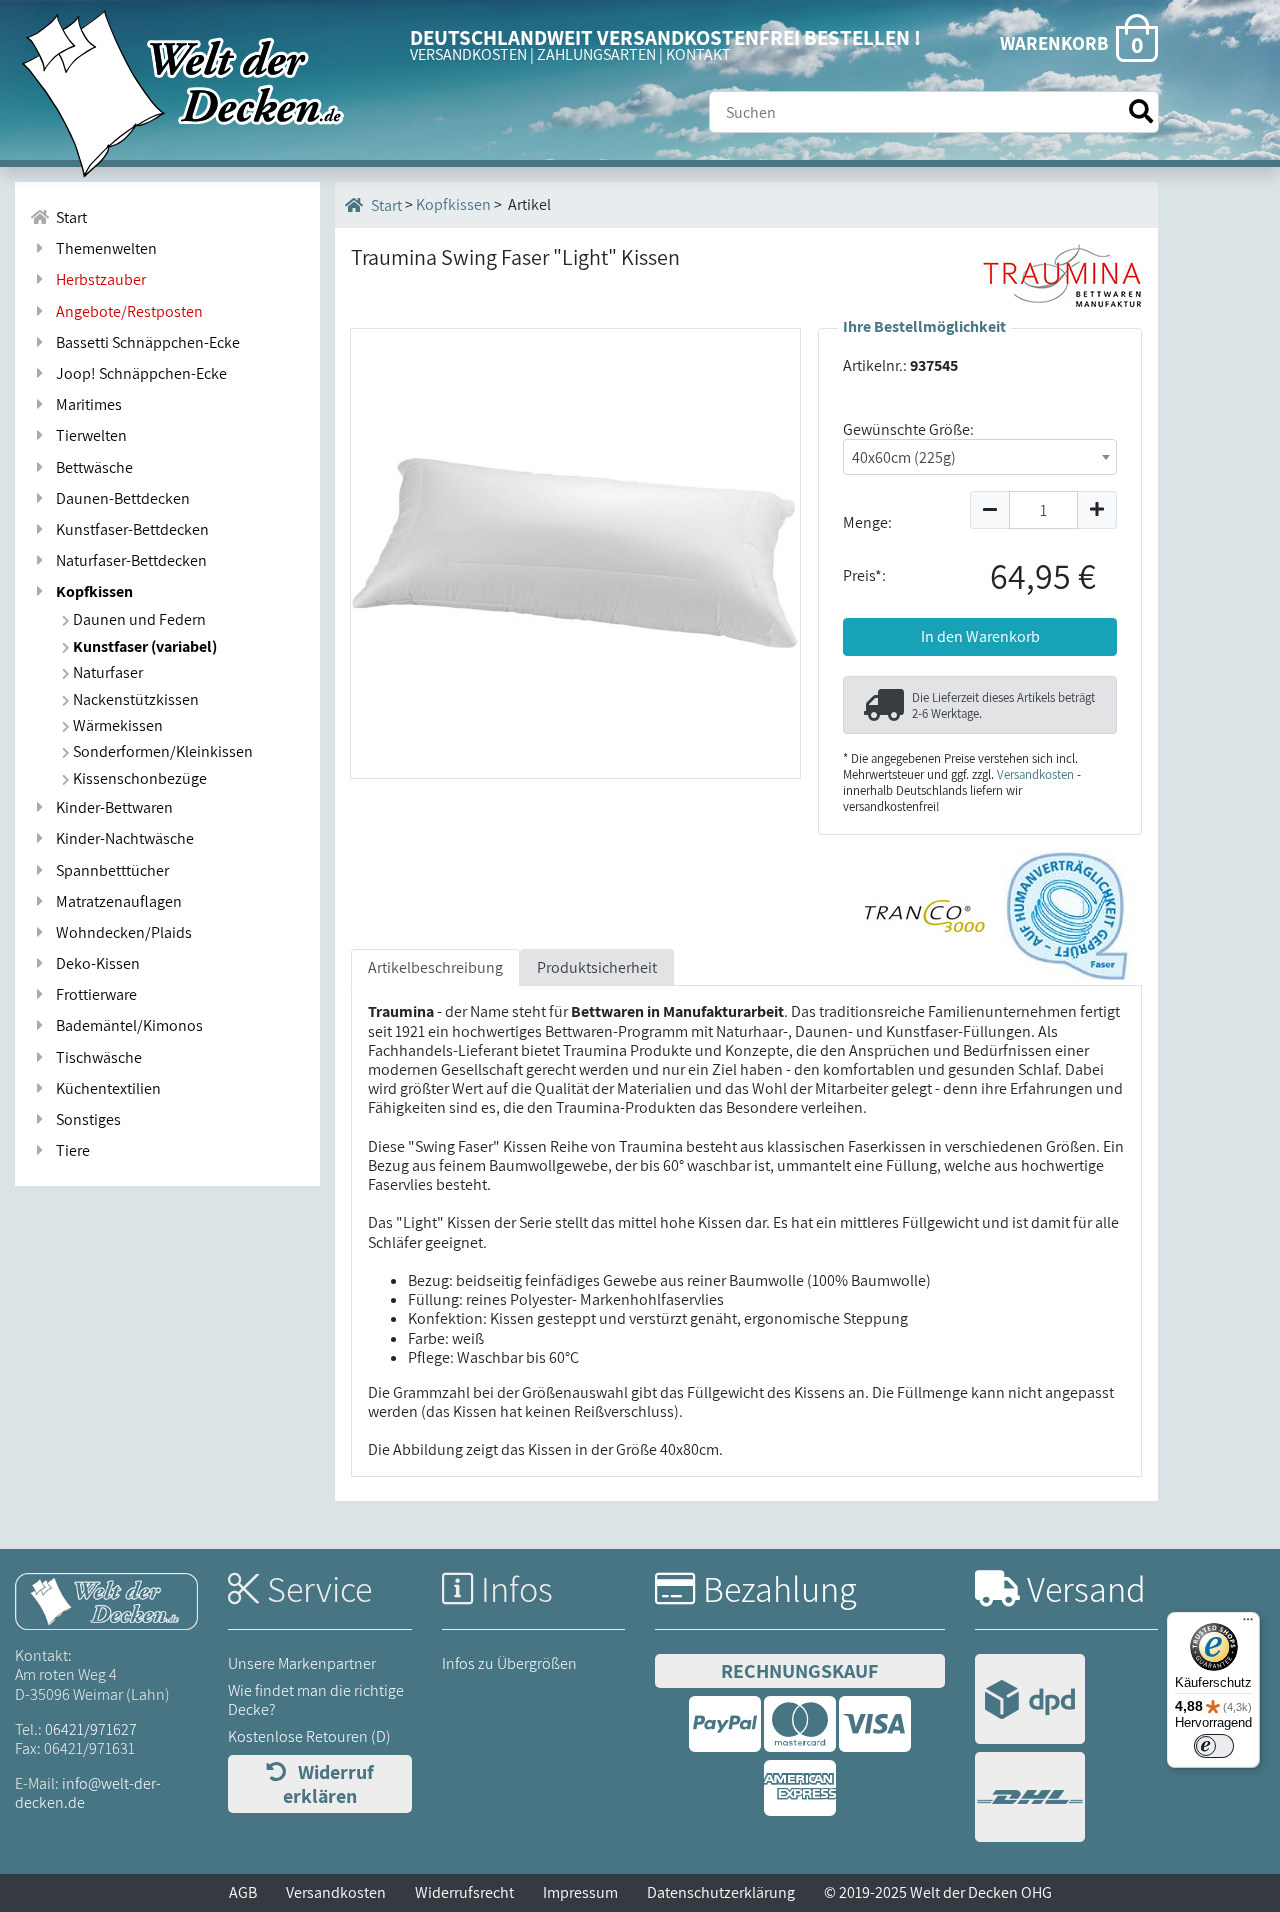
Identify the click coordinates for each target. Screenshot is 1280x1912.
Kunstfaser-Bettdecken (129, 529)
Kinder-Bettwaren (111, 807)
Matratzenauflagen (116, 901)
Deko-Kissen (95, 963)
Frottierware (93, 994)
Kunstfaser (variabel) (143, 646)
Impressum (580, 1892)
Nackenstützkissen (134, 699)
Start (68, 217)
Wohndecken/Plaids (121, 932)
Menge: (867, 522)
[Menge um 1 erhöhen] (1097, 510)
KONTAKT (698, 54)
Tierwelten (88, 435)
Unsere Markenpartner (302, 1663)
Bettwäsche (91, 467)
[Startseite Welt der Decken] (106, 1599)
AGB (243, 1892)
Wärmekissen (116, 725)
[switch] (1214, 1746)
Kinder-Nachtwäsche (122, 838)
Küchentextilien (105, 1088)
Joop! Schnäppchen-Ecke (138, 373)
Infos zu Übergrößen (509, 1663)
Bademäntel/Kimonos (126, 1025)
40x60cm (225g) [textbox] (904, 457)
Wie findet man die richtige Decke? (316, 1700)
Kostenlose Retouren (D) (309, 1736)
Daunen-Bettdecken (120, 498)
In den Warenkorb (980, 636)
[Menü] (1248, 1624)
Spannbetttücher (109, 870)
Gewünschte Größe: (908, 429)
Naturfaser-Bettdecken (128, 560)
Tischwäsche (96, 1057)
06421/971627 (91, 1729)
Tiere (70, 1150)
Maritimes (86, 404)
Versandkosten (1035, 774)
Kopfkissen (91, 591)
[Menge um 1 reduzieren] (989, 510)
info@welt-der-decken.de (88, 1793)
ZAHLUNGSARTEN (596, 54)
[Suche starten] (1141, 111)
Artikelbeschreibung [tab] (435, 967)
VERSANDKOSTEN (468, 54)
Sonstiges (85, 1119)
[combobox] (980, 457)
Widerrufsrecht (464, 1892)
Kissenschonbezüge (138, 778)
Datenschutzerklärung (721, 1892)
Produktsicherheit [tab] (597, 967)
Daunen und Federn (138, 619)
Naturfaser (106, 672)
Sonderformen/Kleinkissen (161, 751)
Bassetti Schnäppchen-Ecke (145, 342)
